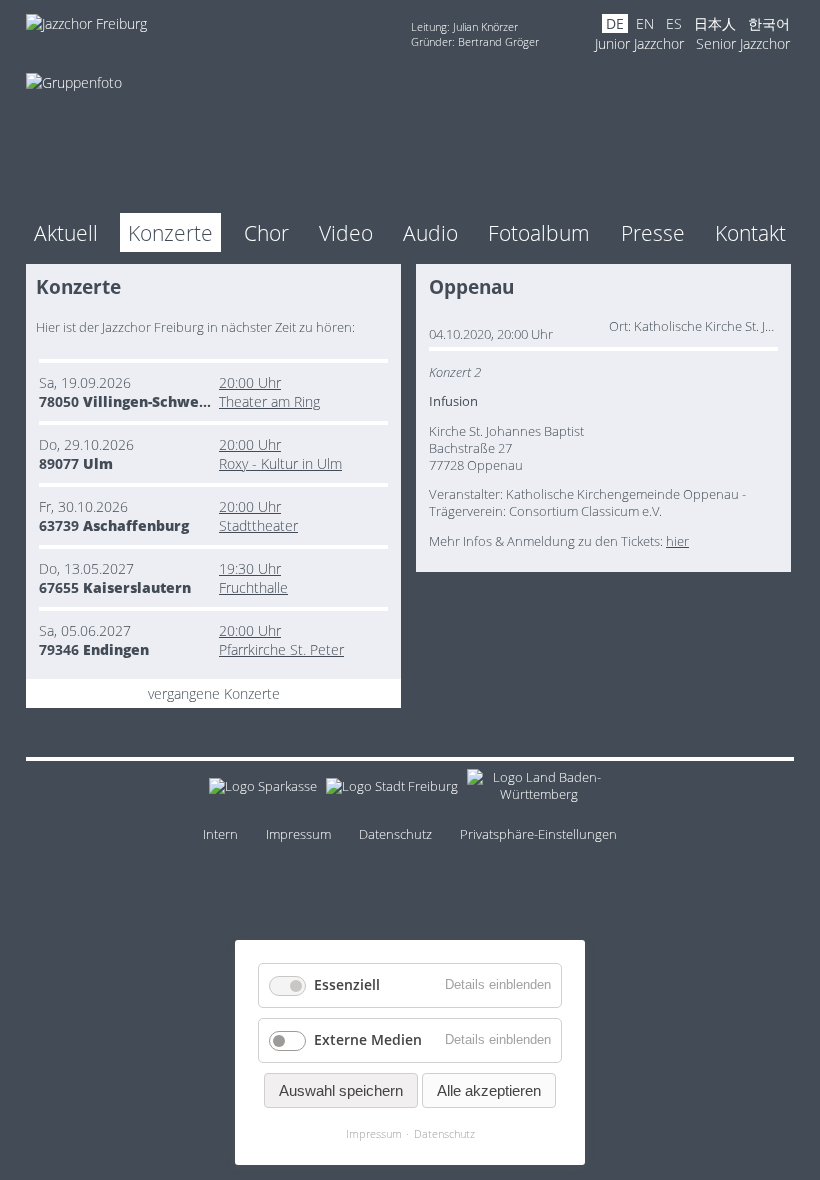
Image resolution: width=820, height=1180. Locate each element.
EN (645, 23)
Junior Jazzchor (639, 43)
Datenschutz (395, 834)
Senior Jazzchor (743, 43)
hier (677, 541)
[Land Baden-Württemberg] (539, 789)
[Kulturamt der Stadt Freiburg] (392, 789)
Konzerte (170, 232)
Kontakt (750, 232)
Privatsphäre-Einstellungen (538, 834)
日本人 (715, 23)
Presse (653, 232)
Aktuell (66, 232)
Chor (266, 232)
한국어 (769, 23)
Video (346, 232)
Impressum (298, 834)
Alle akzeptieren (489, 1090)
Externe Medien (368, 1039)
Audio (430, 232)
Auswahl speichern (341, 1090)
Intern (220, 834)
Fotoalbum (539, 232)
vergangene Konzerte (214, 693)
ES (674, 23)
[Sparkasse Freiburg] (263, 789)
